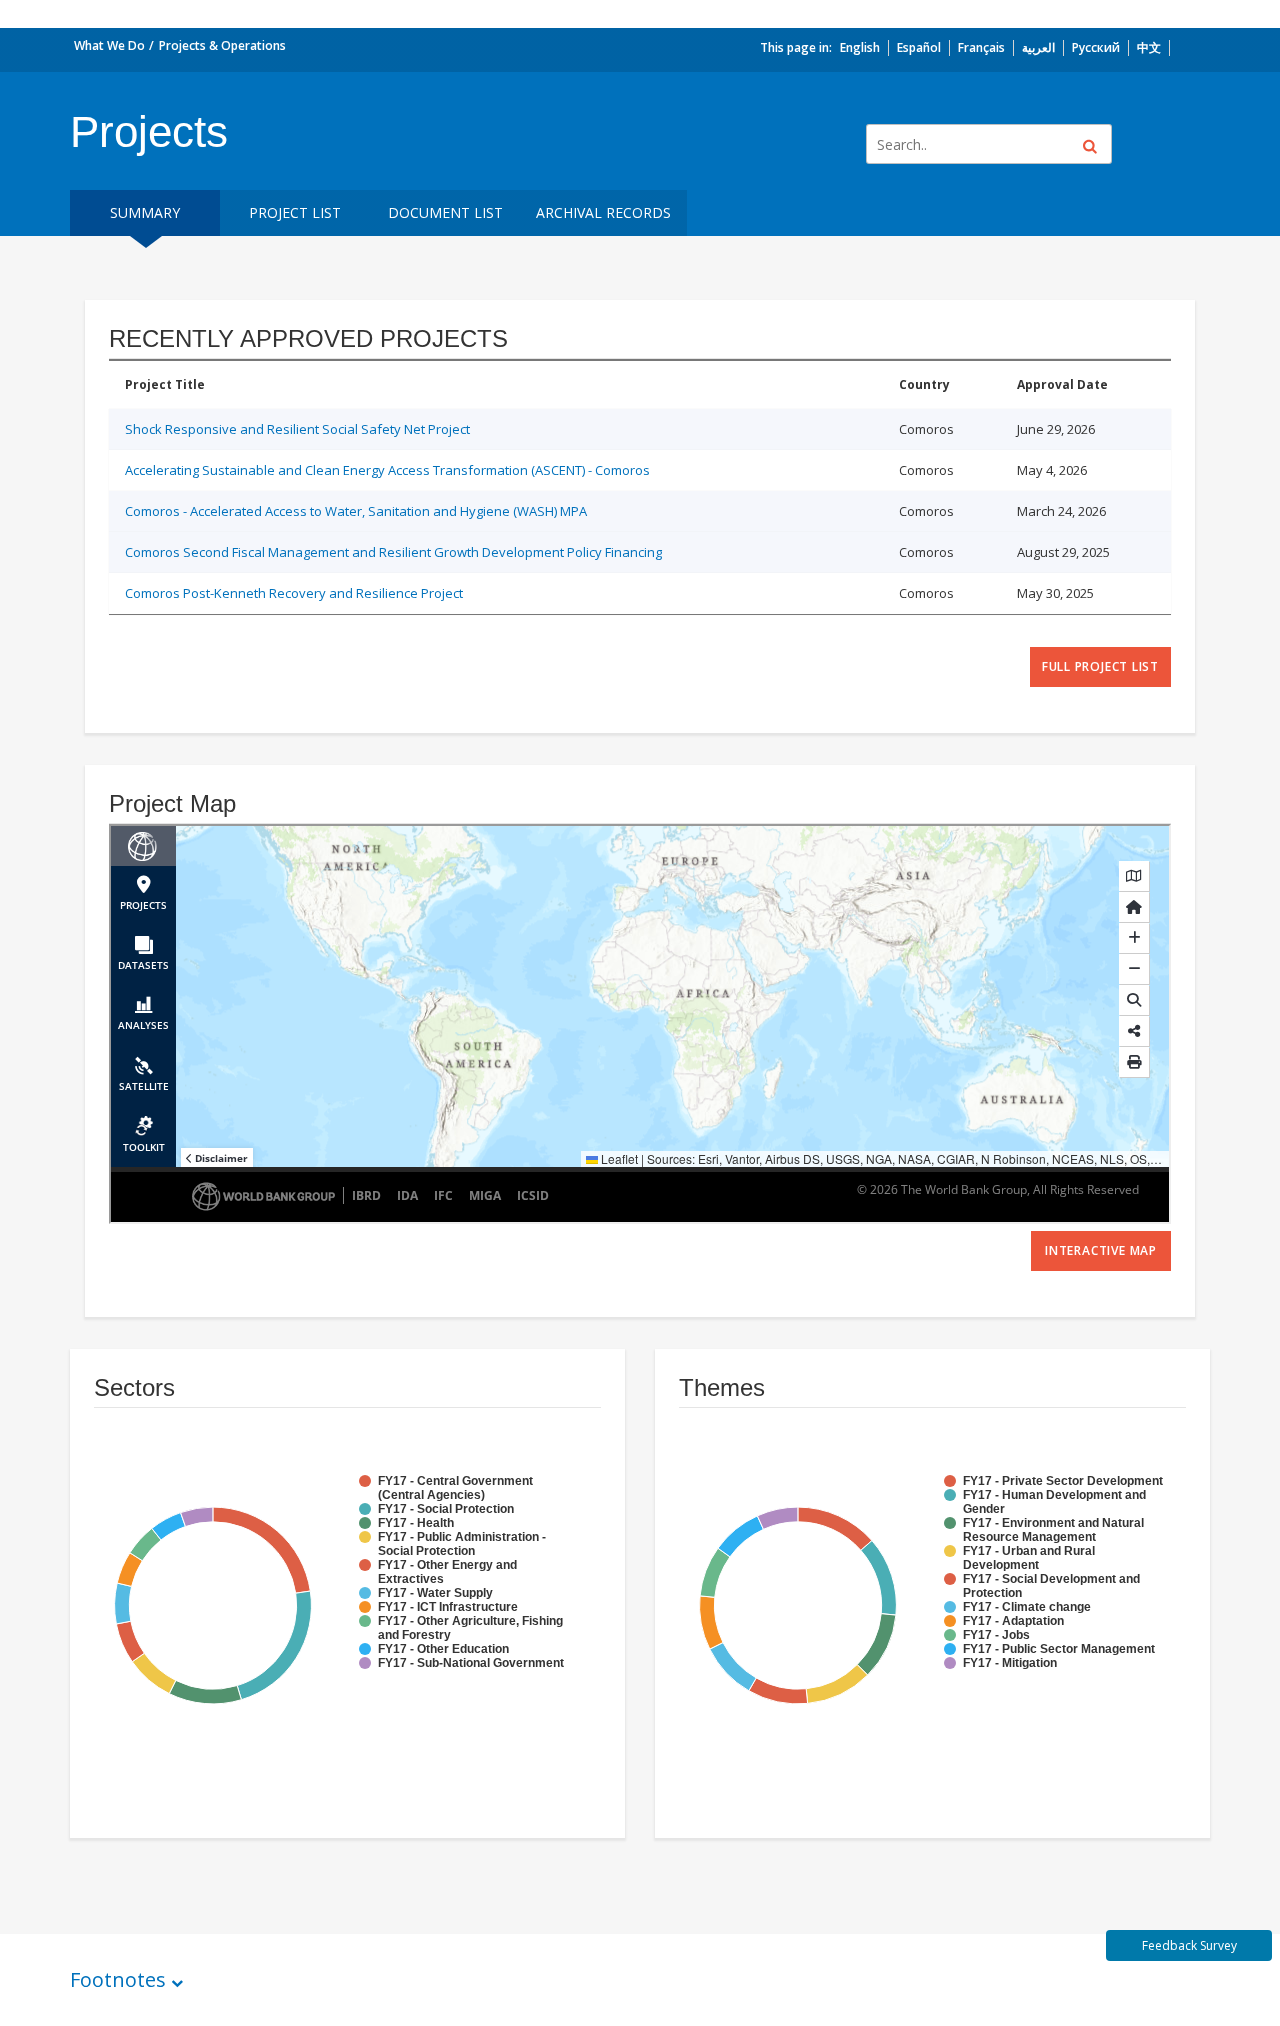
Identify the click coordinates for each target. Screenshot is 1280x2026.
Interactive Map (1101, 1250)
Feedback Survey (1189, 1945)
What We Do (109, 45)
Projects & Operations (222, 45)
